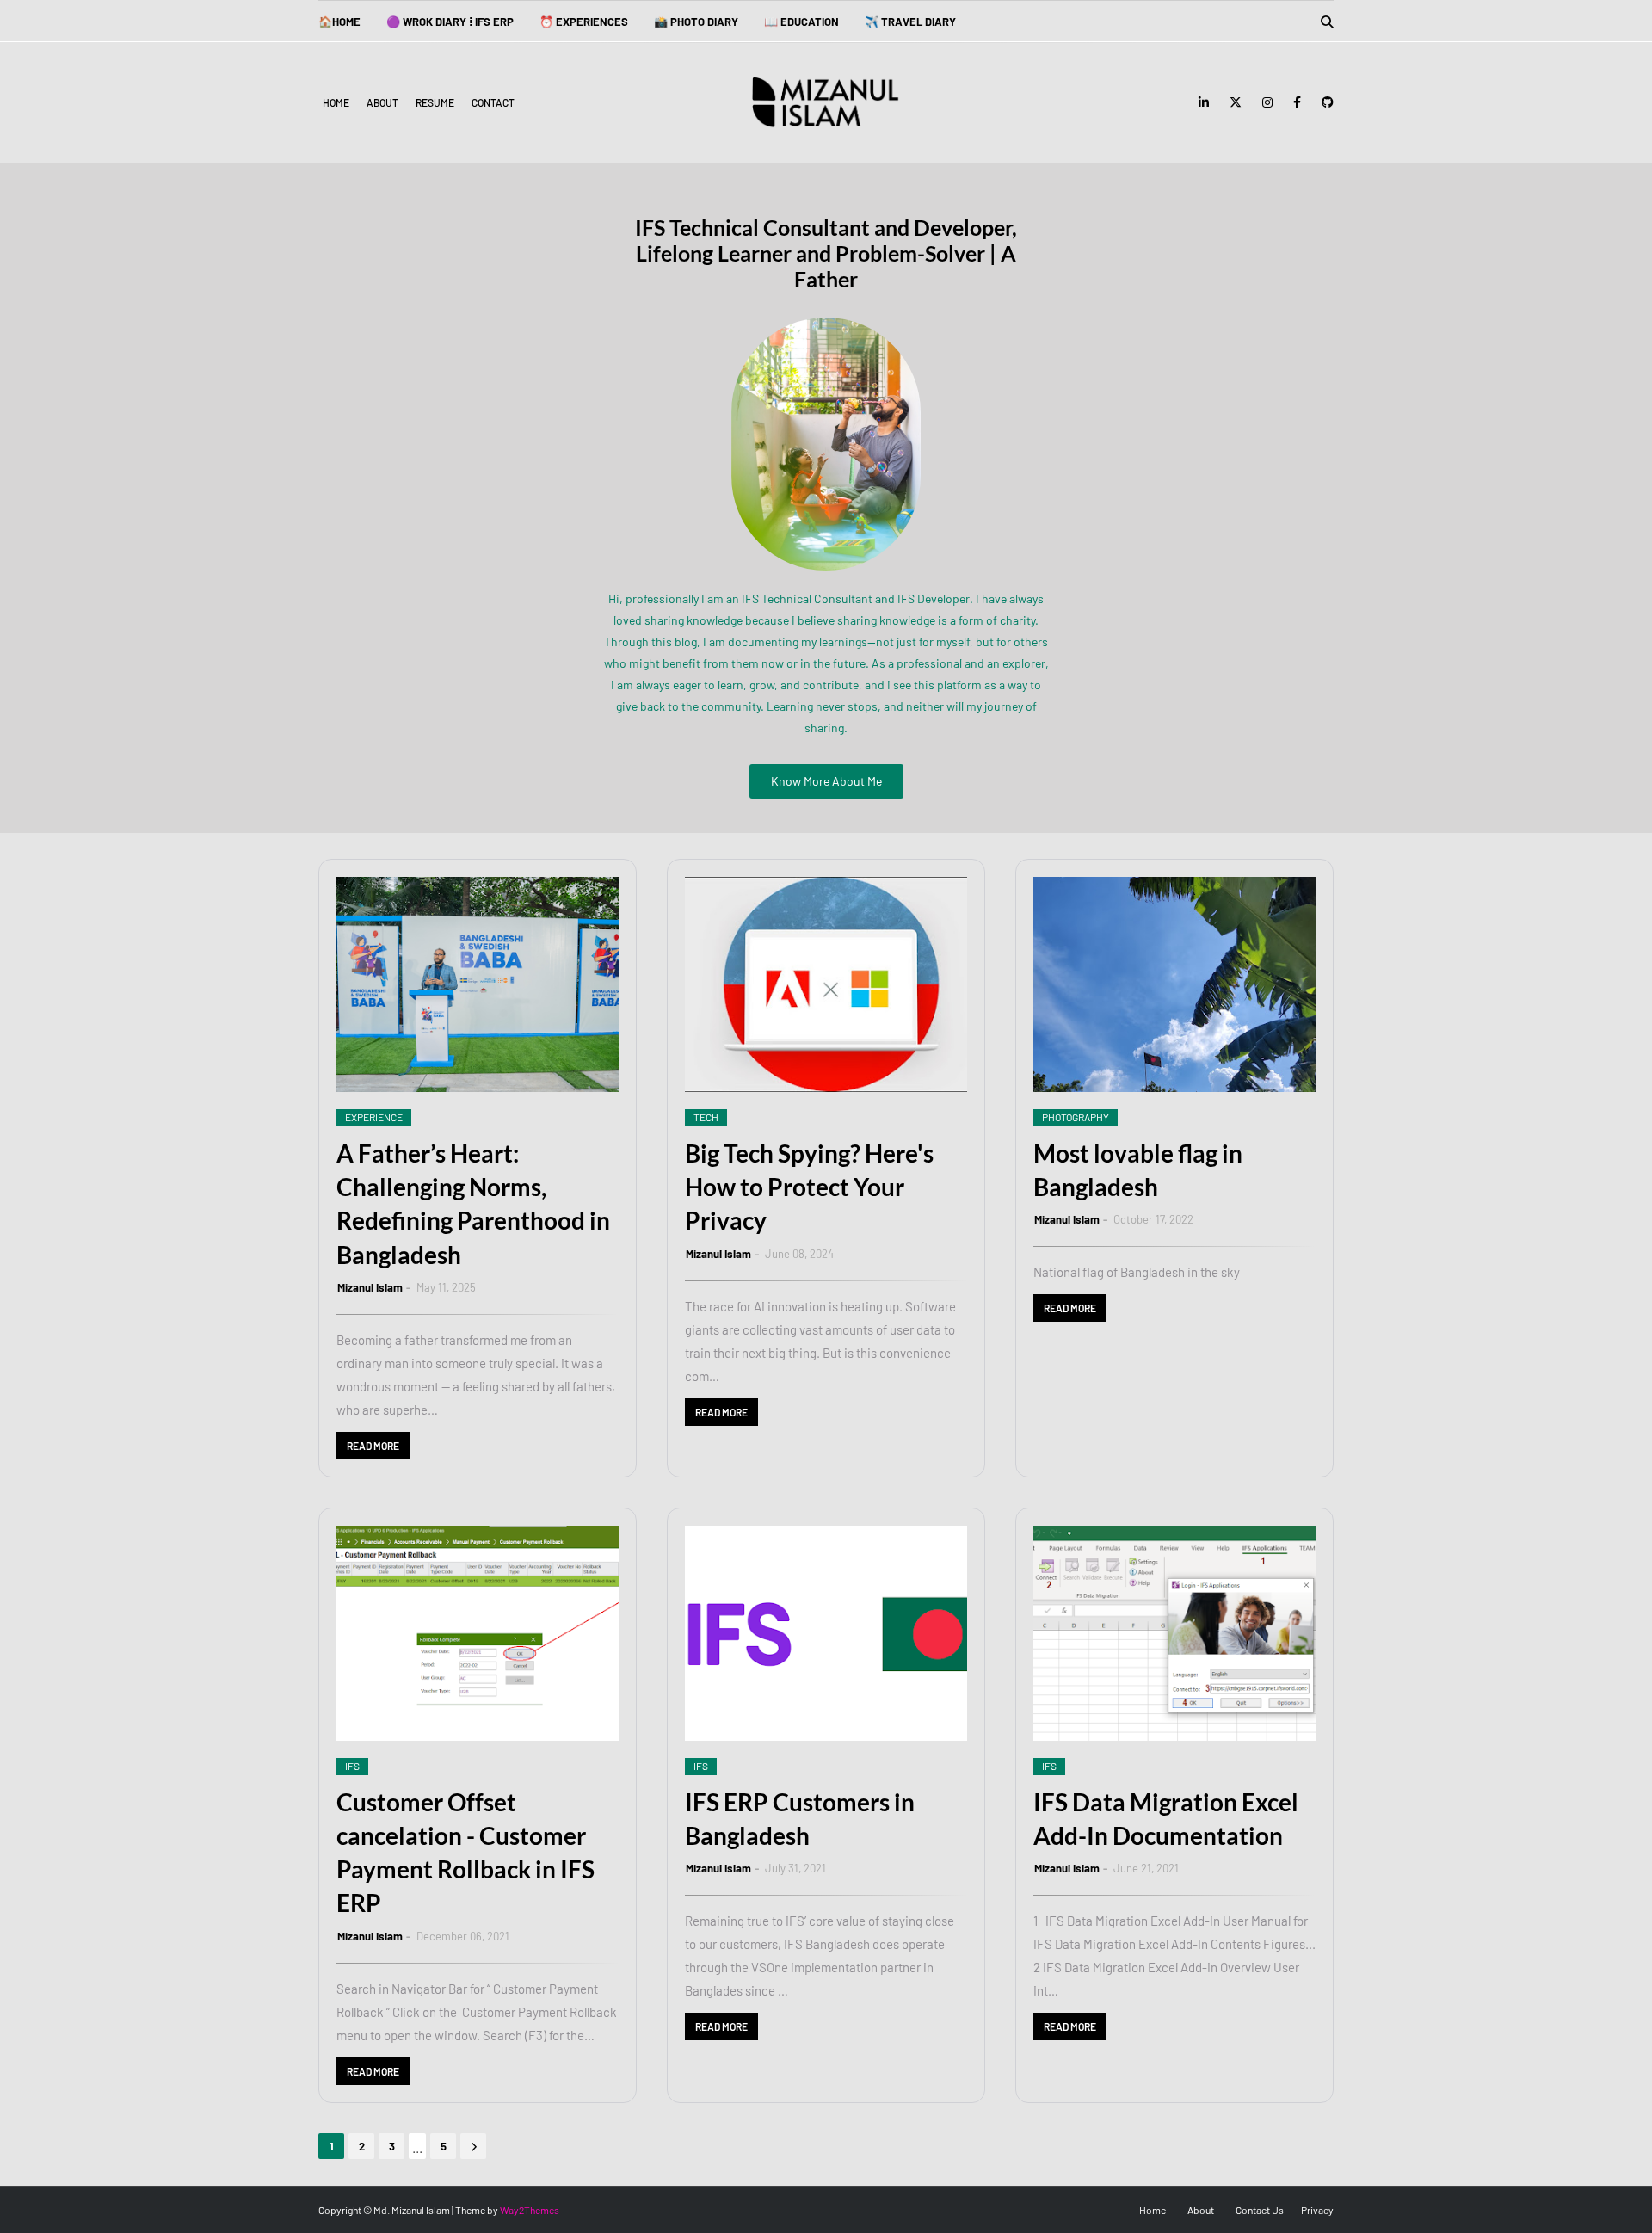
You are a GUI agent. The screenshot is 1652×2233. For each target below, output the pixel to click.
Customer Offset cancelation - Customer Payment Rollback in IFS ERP (465, 1853)
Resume (435, 102)
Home (336, 102)
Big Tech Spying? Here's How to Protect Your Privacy (809, 1187)
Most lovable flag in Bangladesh (1138, 1170)
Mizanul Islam (370, 1287)
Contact (493, 102)
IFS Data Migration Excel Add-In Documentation (1166, 1819)
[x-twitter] (1236, 102)
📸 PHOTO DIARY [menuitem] (696, 22)
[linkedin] (1204, 102)
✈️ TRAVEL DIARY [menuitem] (910, 22)
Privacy (1317, 2210)
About (382, 102)
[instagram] (1267, 102)
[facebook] (1297, 102)
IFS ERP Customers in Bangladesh (800, 1819)
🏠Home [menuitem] (339, 22)
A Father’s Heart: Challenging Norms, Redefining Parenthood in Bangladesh (473, 1204)
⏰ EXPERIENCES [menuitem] (584, 22)
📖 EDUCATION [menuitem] (801, 22)
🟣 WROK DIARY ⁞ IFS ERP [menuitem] (450, 22)
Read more (373, 1446)
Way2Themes (530, 2210)
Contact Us (1260, 2210)
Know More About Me (826, 781)
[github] (1325, 102)
